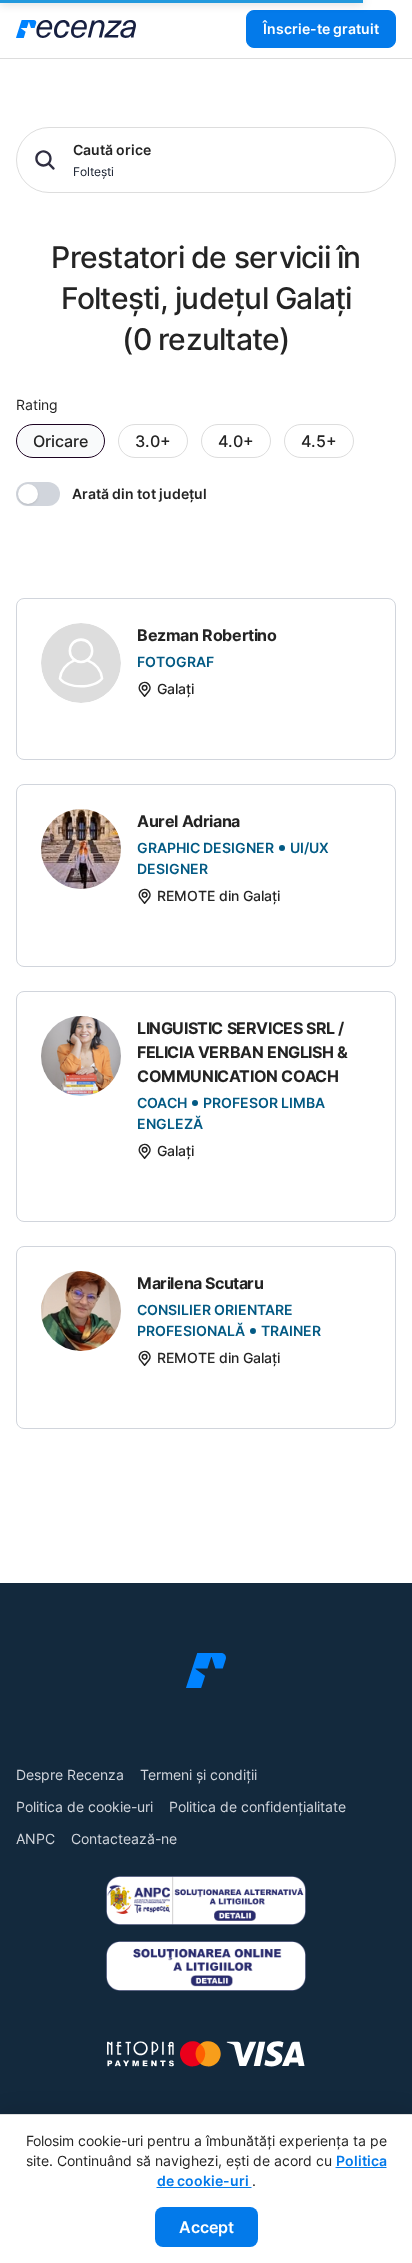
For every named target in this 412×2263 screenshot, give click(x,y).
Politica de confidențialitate (257, 1806)
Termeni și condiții (198, 1774)
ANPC (35, 1838)
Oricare (60, 441)
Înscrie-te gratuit (321, 28)
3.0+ (153, 441)
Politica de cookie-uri (84, 1806)
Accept (206, 2227)
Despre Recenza (70, 1774)
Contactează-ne (124, 1838)
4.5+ (319, 441)
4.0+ (236, 441)
